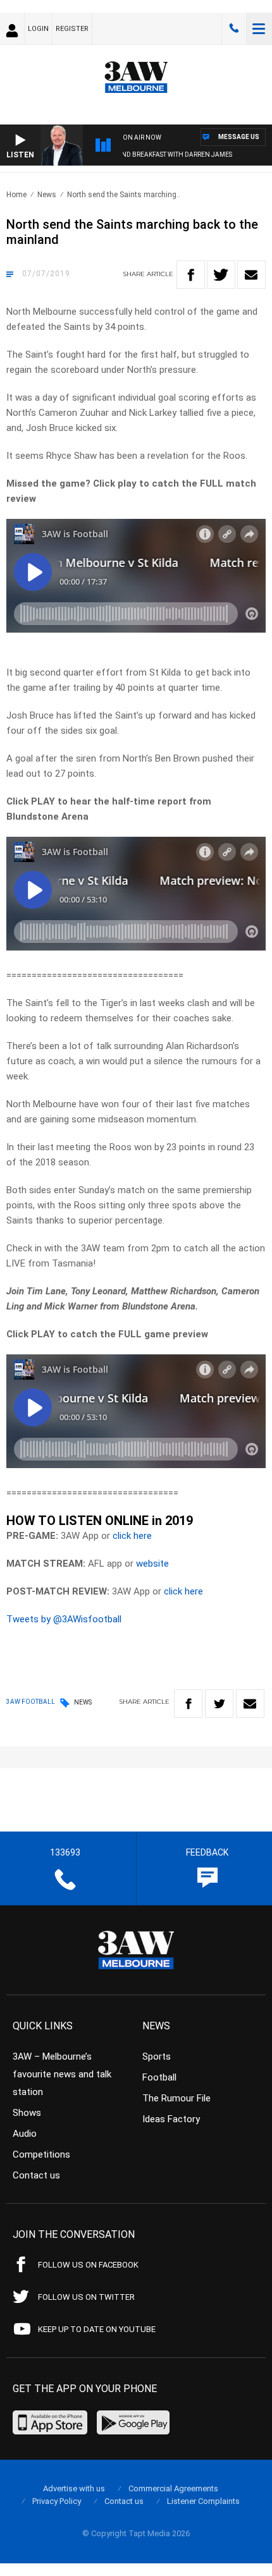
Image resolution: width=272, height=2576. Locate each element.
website (152, 1564)
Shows (27, 2113)
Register (72, 29)
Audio (25, 2134)
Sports (157, 2057)
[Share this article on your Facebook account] (191, 275)
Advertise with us (74, 2488)
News (47, 195)
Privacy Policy (57, 2501)
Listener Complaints (203, 2501)
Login (38, 29)
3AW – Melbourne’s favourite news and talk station (62, 2074)
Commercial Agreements (173, 2488)
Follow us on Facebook (88, 2265)
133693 (234, 28)
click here (132, 1536)
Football (159, 2077)
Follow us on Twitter (86, 2297)
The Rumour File (176, 2098)
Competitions (41, 2154)
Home (16, 195)
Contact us (36, 2175)
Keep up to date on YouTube (97, 2329)
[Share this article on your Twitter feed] (221, 275)
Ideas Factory (171, 2119)
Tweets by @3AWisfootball (64, 1619)
